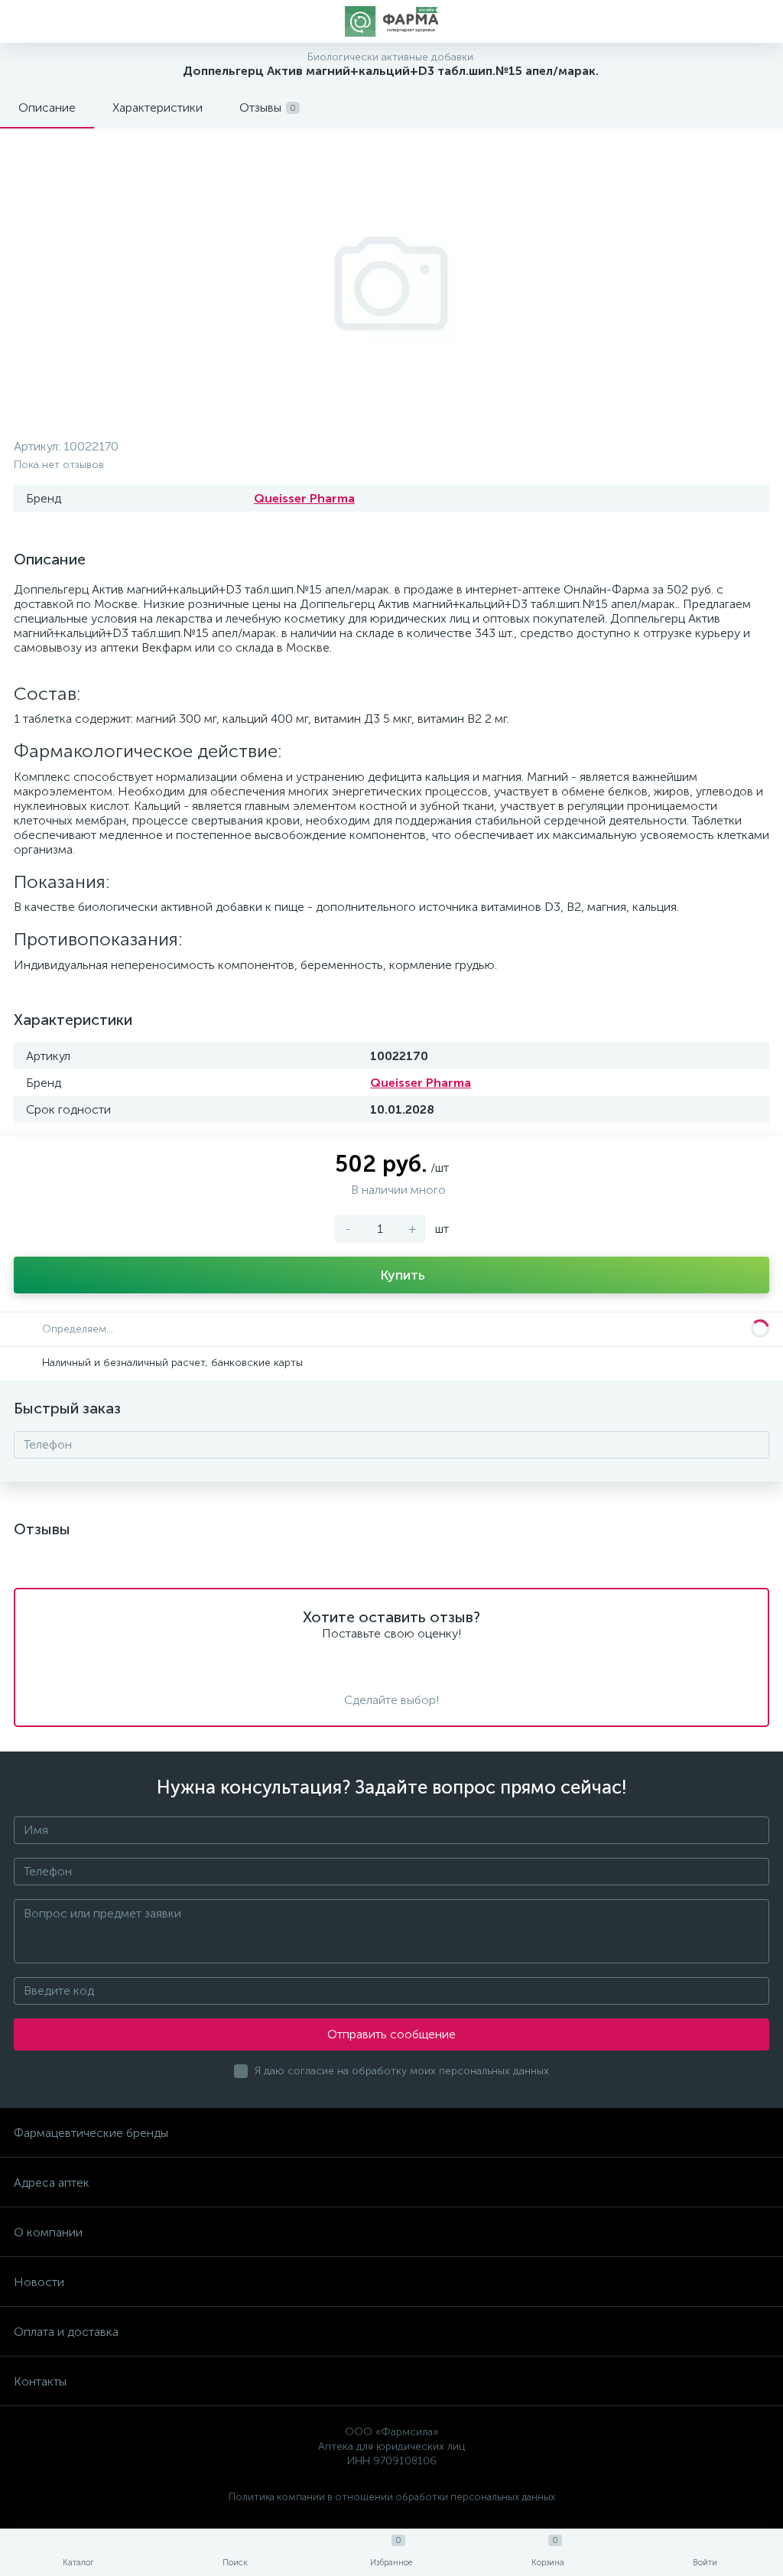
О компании (48, 2232)
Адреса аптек (52, 2182)
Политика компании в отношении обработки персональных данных (392, 2497)
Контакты (40, 2381)
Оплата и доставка (66, 2332)
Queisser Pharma (304, 498)
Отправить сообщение (391, 2034)
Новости (39, 2282)
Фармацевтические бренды (91, 2133)
